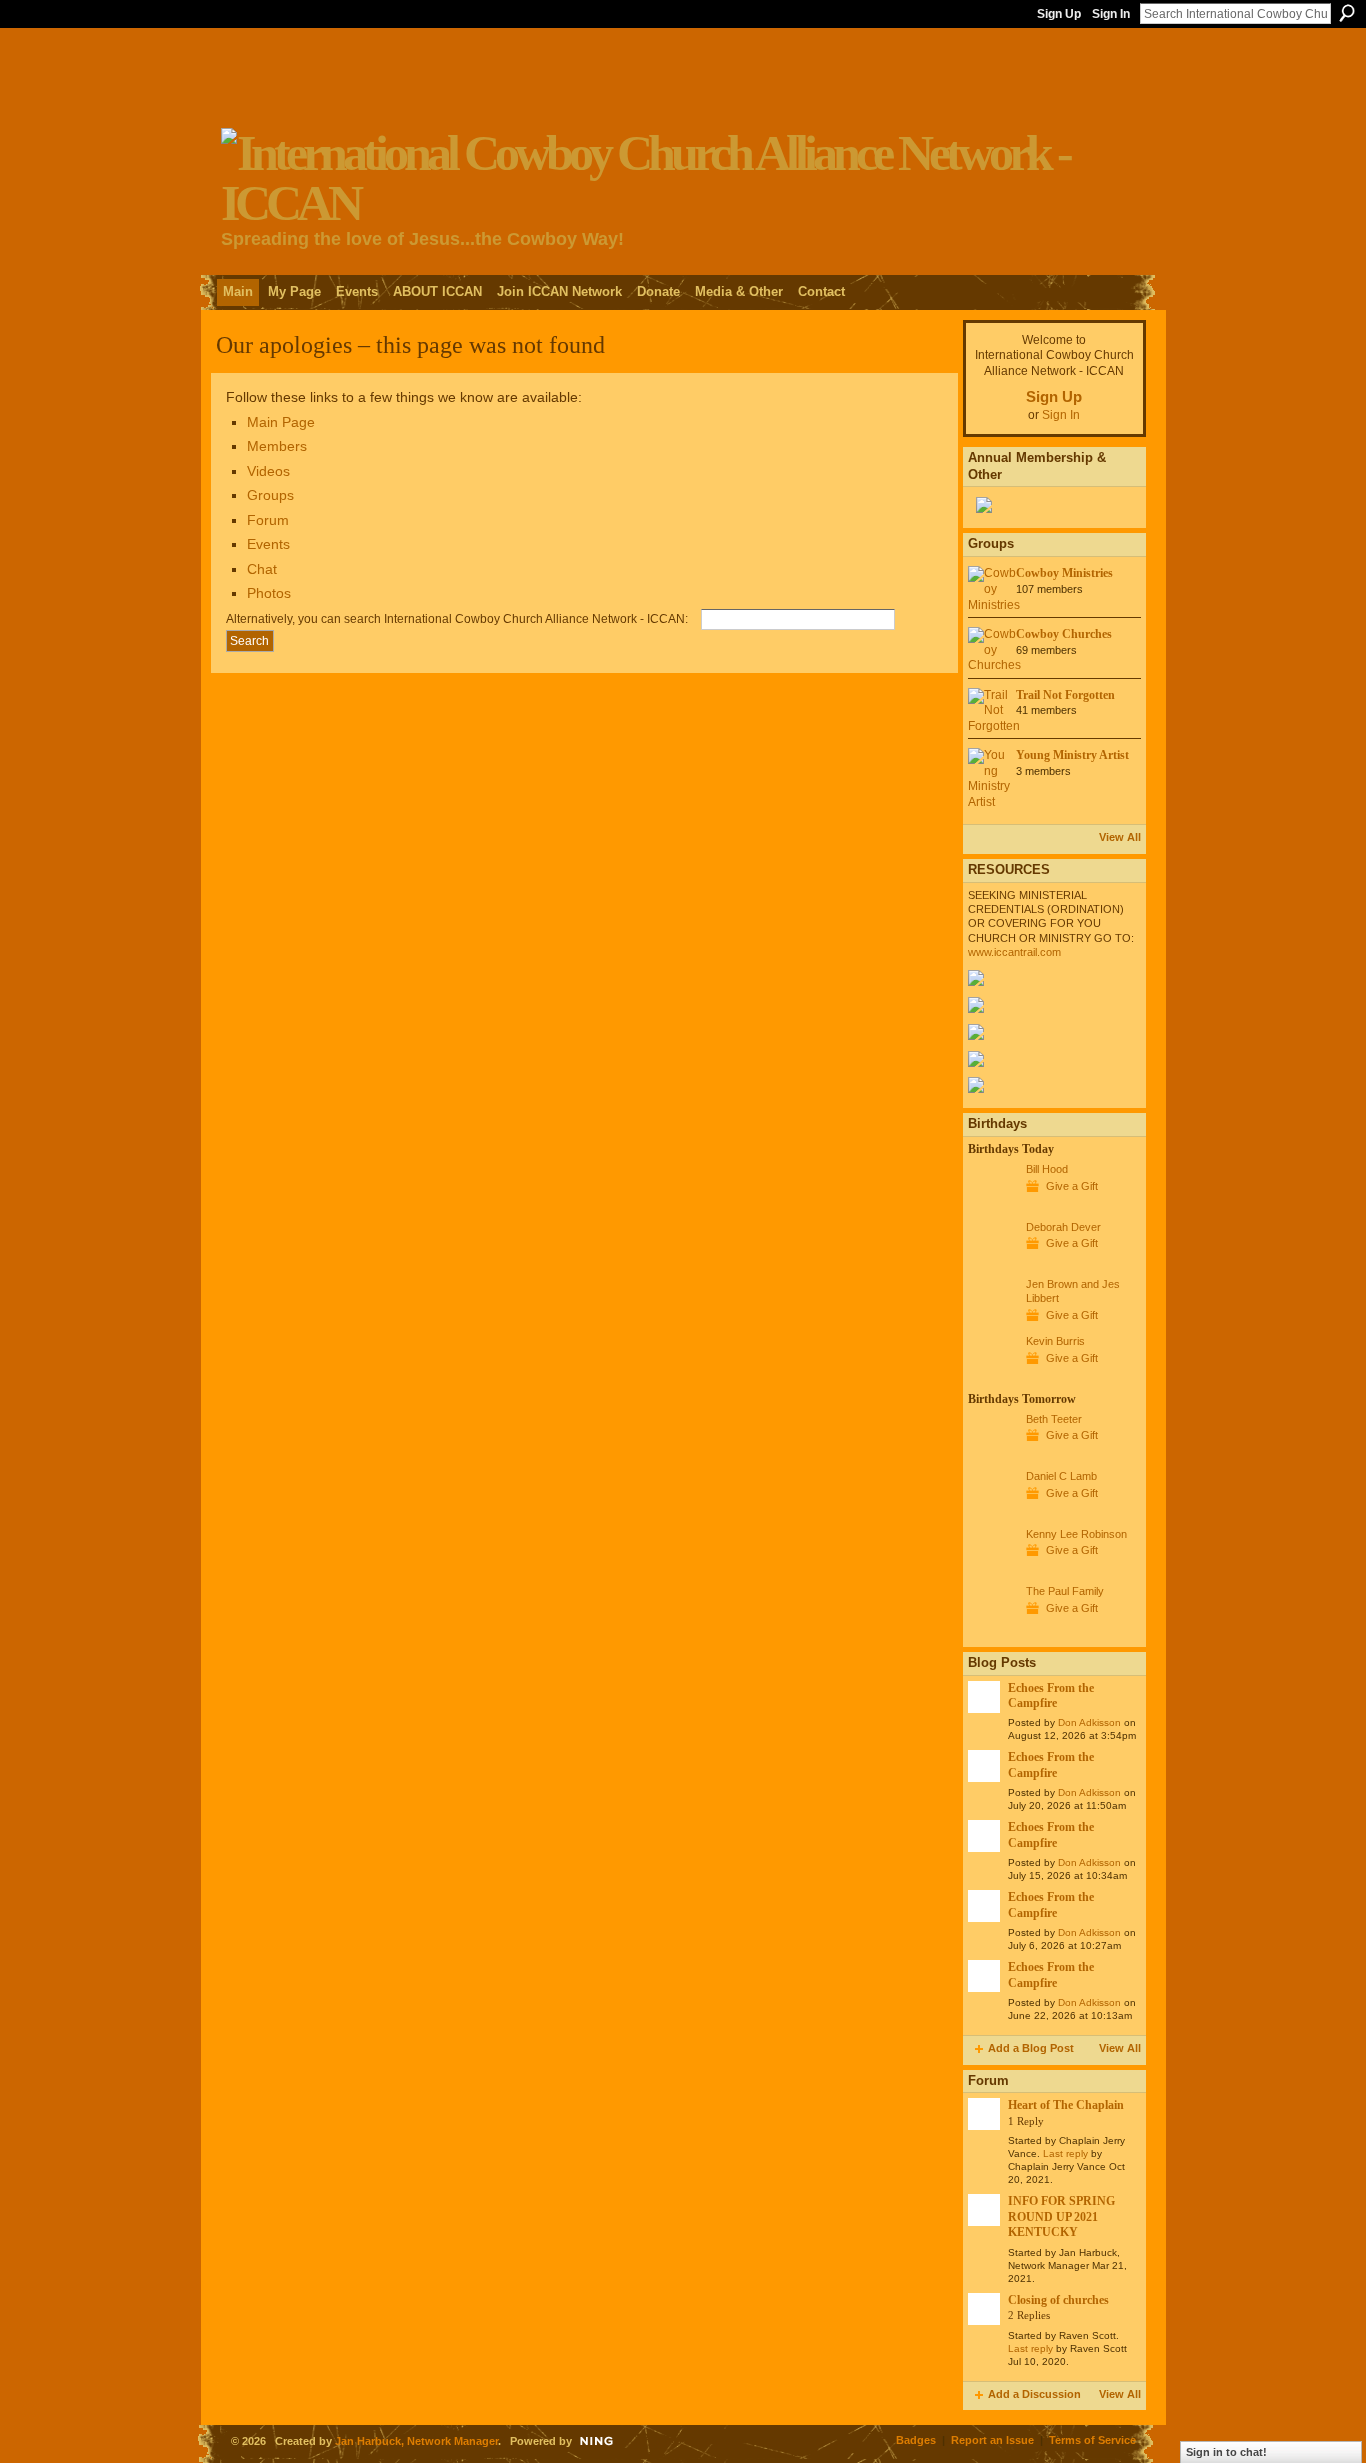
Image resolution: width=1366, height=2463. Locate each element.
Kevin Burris (1055, 1341)
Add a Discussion (1034, 2394)
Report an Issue (992, 2440)
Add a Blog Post (1031, 2048)
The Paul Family (1065, 1591)
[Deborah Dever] (992, 1264)
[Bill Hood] (992, 1206)
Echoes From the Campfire (1051, 1695)
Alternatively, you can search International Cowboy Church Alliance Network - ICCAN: (457, 619)
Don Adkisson (1089, 1722)
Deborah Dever (1063, 1227)
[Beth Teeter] (992, 1456)
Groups (270, 495)
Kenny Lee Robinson (1076, 1534)
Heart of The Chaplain (1066, 2105)
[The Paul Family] (992, 1628)
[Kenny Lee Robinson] (992, 1571)
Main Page (281, 422)
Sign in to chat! (1226, 2452)
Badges (916, 2440)
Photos (269, 593)
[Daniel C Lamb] (992, 1513)
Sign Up (1059, 14)
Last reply (1065, 2153)
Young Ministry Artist (1072, 755)
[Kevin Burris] (992, 1378)
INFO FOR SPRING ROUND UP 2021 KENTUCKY (1061, 2216)
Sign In (1111, 14)
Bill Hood (1047, 1169)
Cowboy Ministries (1064, 573)
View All (1120, 837)
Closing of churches (1058, 2300)
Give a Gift (1072, 1186)
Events (268, 544)
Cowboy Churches (1064, 634)
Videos (268, 471)
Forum (268, 520)
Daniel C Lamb (1061, 1476)
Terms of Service (1092, 2440)
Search (1347, 13)
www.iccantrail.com (1014, 952)
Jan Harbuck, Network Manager (416, 2441)
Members (277, 446)
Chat (262, 569)
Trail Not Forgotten (1065, 695)
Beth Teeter (1054, 1419)
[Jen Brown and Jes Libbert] (992, 1321)
